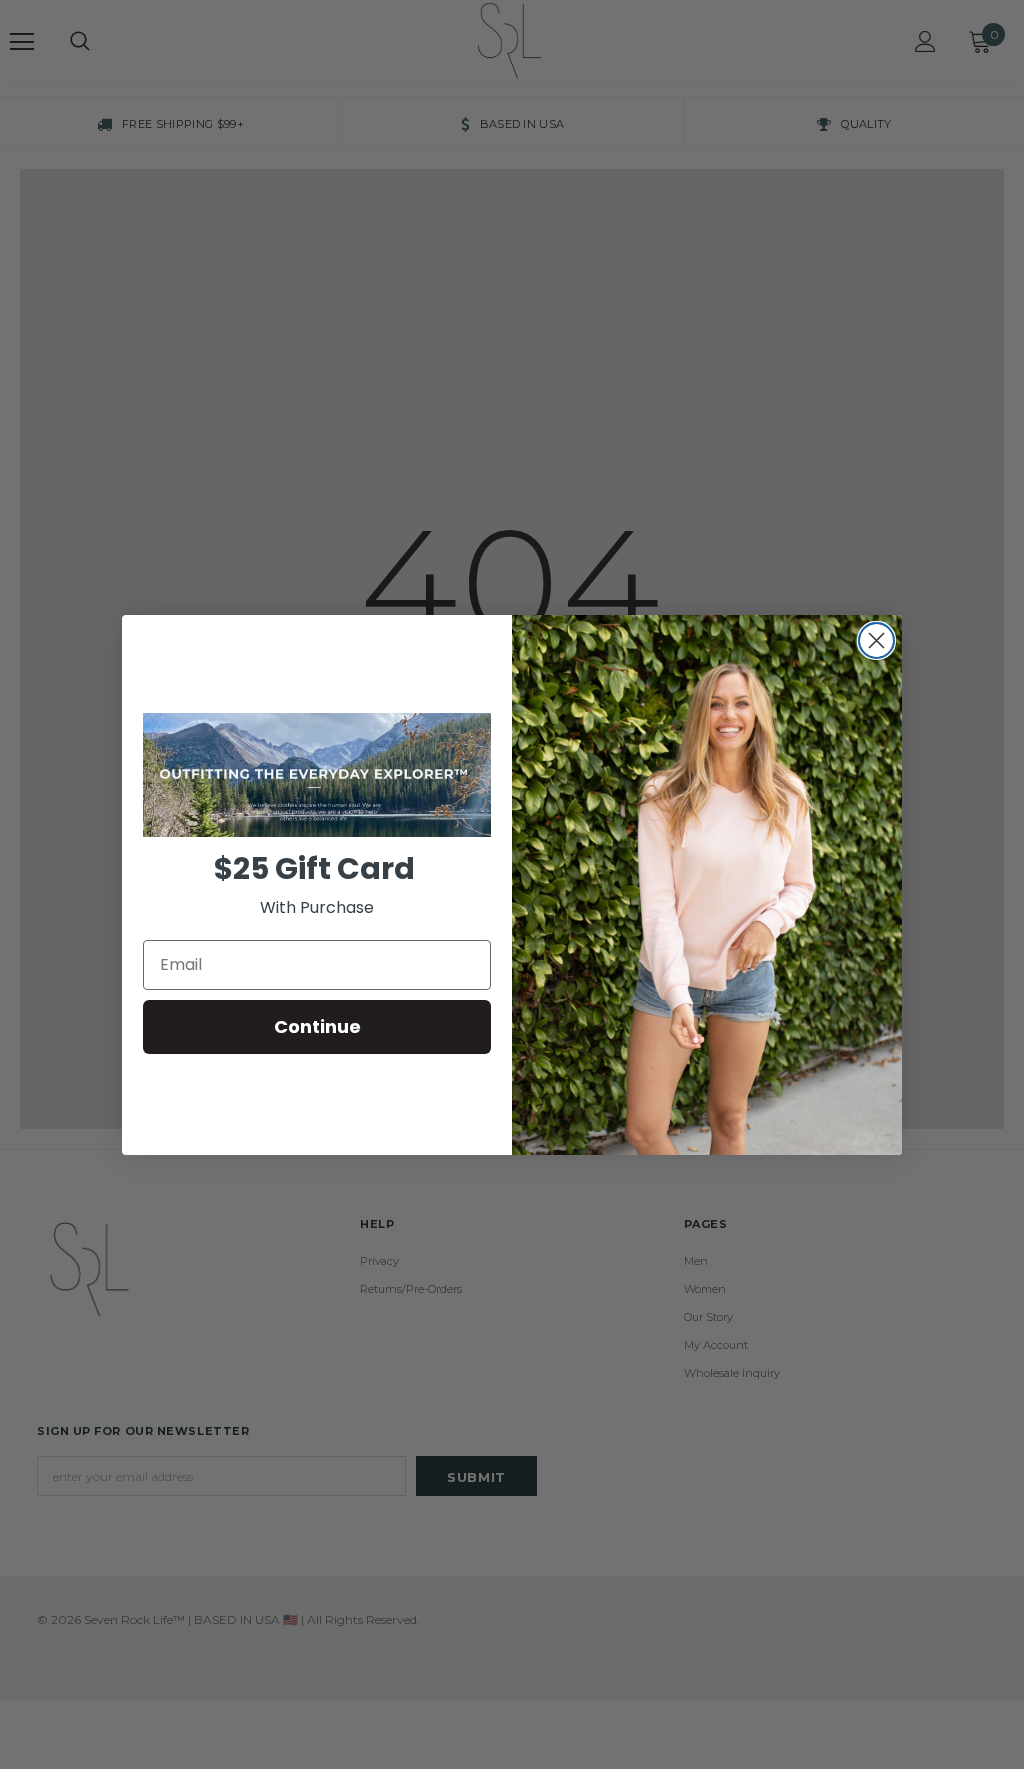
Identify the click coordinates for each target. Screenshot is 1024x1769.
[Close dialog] (876, 640)
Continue (317, 1026)
